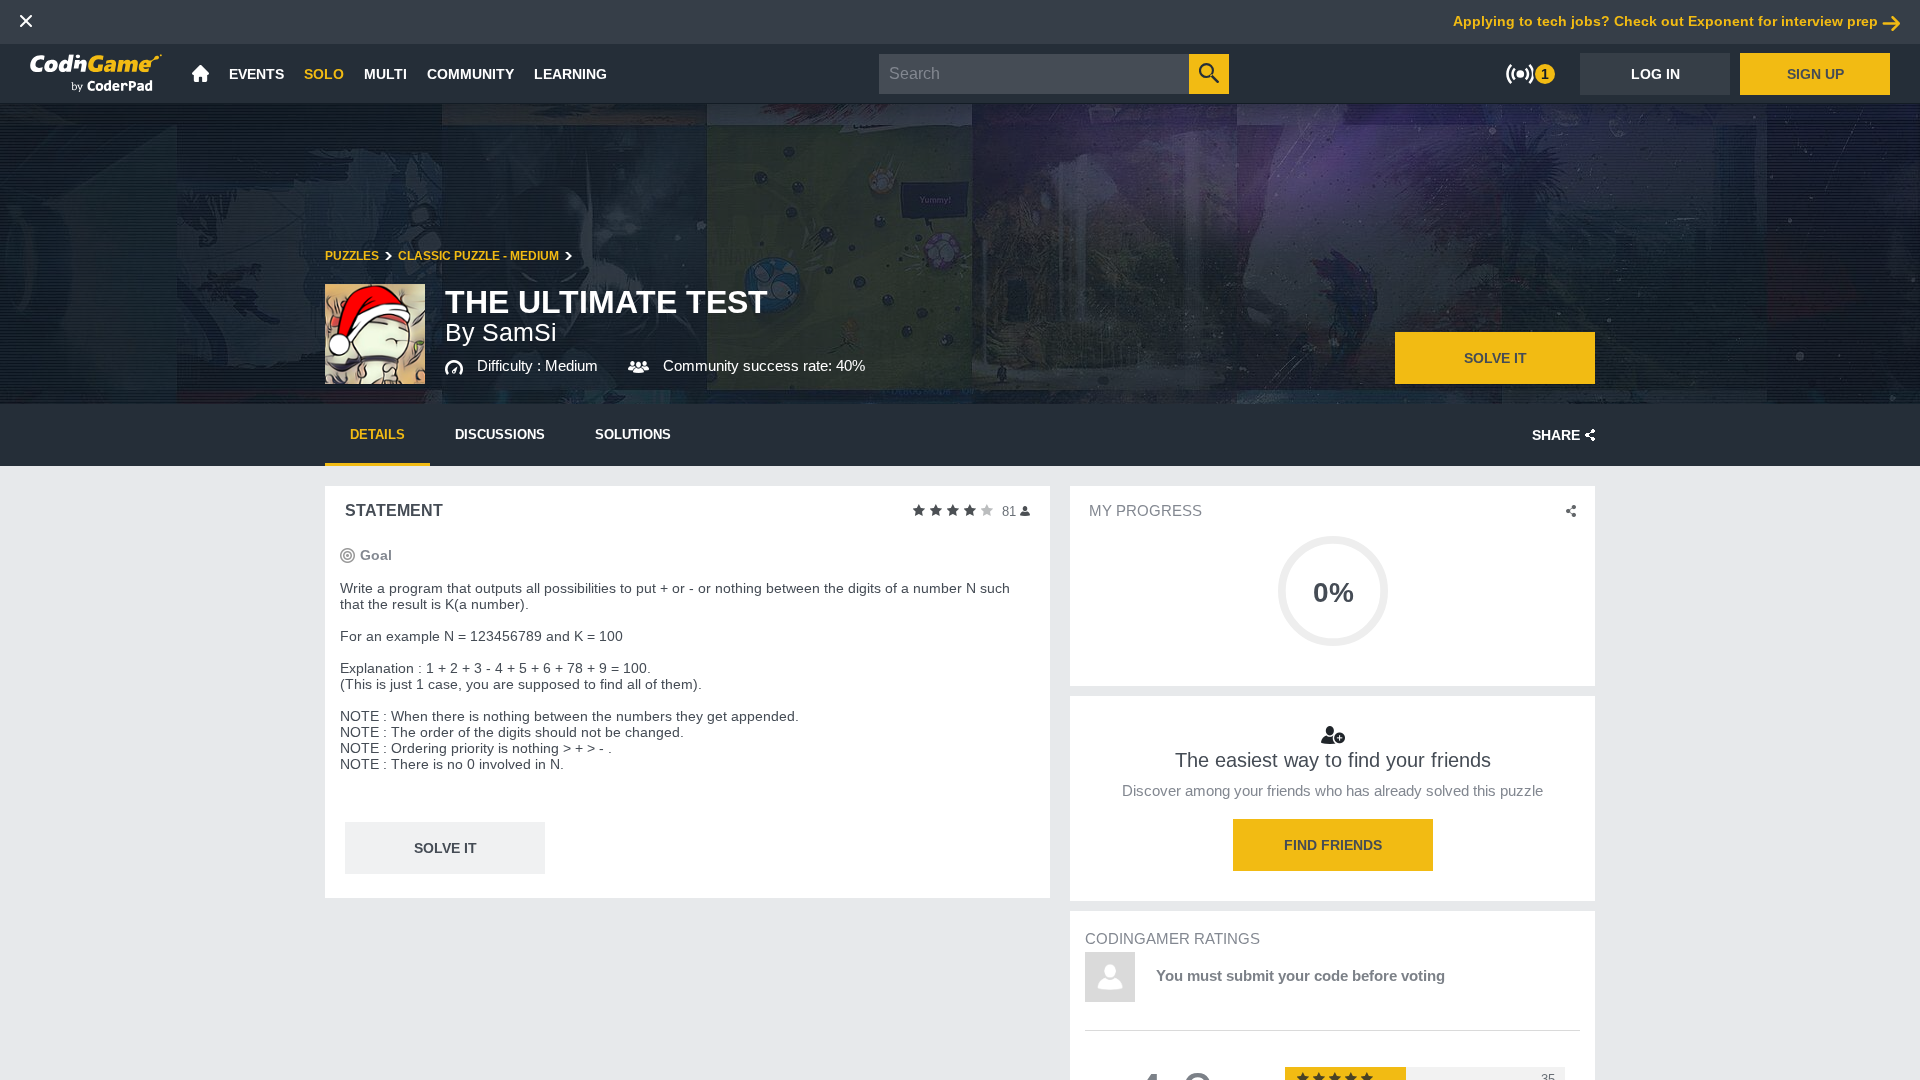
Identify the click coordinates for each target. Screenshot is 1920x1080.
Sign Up (1815, 74)
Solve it (1495, 358)
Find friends (1333, 845)
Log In (1655, 74)
